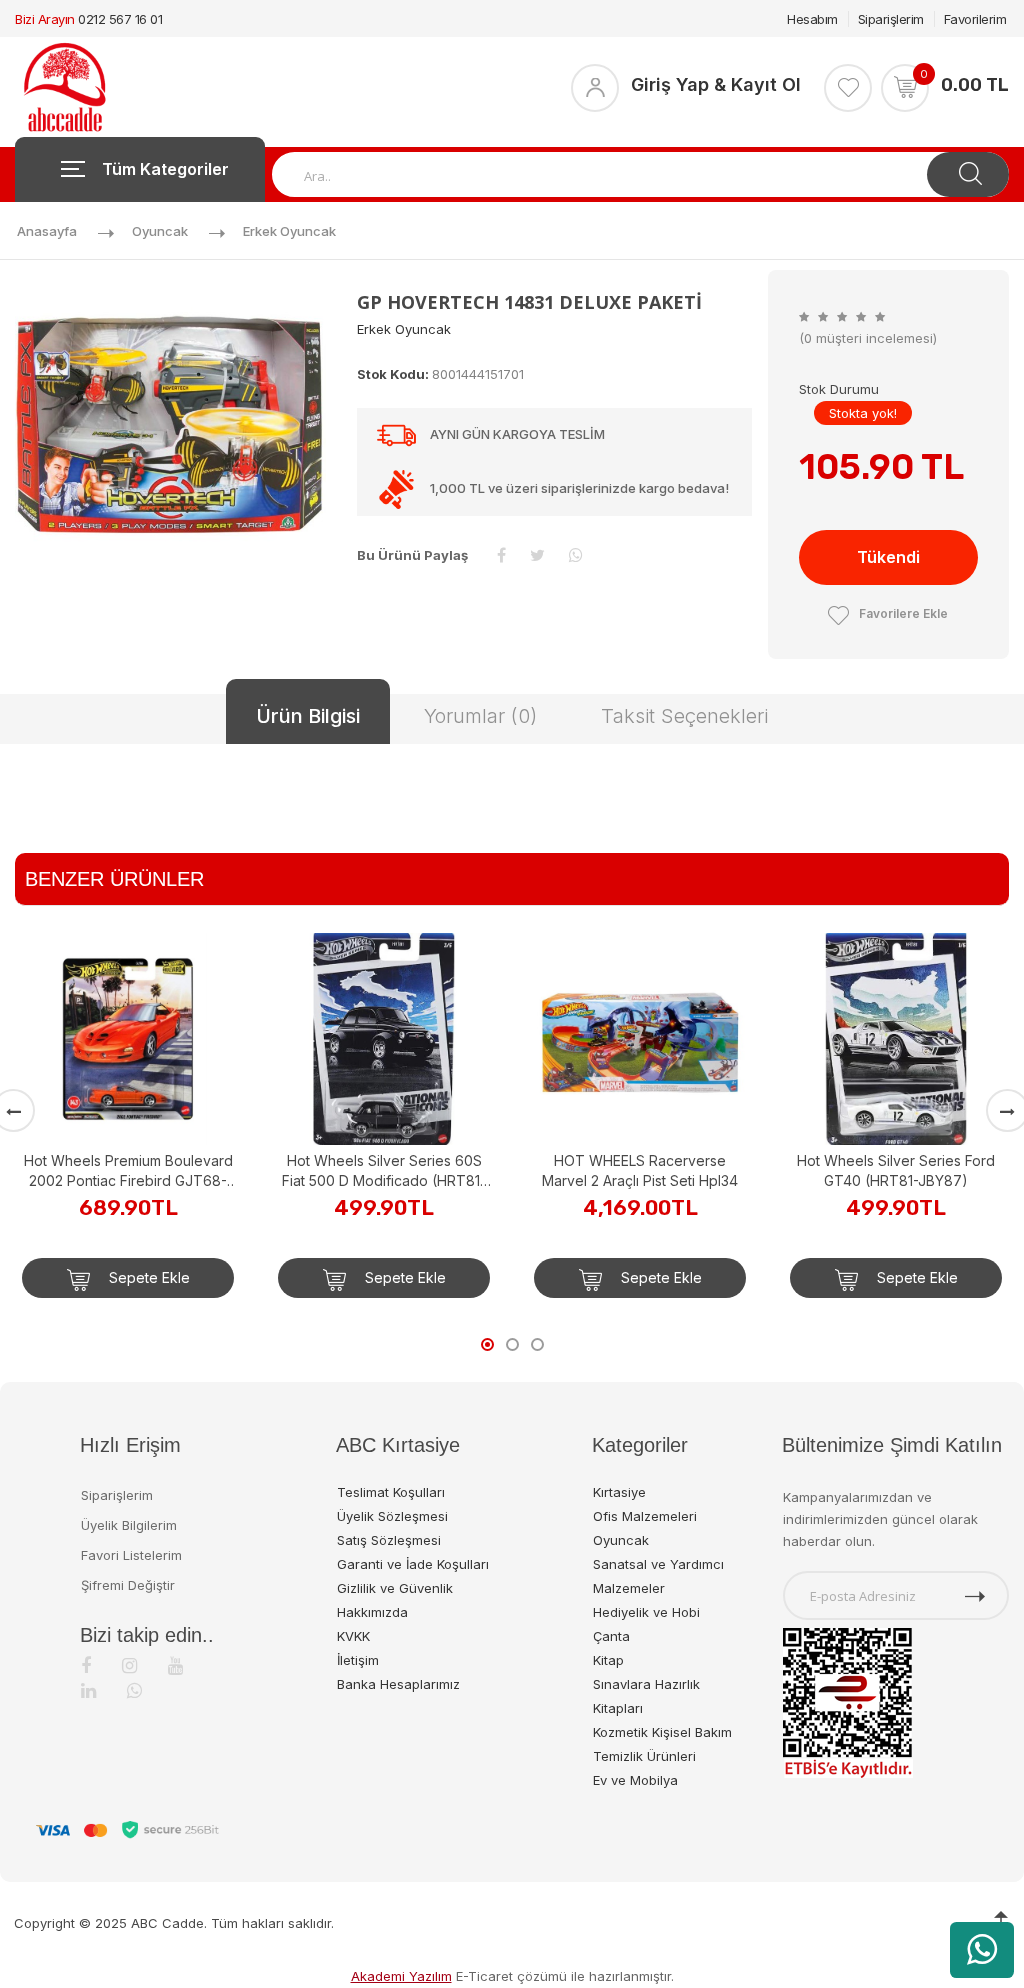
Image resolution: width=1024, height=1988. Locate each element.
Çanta (611, 1636)
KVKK (353, 1636)
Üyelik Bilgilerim (129, 1525)
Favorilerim (975, 19)
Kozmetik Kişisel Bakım (662, 1732)
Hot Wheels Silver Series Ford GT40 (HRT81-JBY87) (640, 1170)
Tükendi (888, 557)
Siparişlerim (891, 19)
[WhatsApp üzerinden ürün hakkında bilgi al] (982, 1950)
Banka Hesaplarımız (398, 1684)
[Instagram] (129, 1665)
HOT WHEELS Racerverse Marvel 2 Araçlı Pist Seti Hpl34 (384, 1170)
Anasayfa (47, 231)
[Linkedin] (88, 1690)
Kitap (608, 1660)
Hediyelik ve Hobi (646, 1612)
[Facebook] (86, 1665)
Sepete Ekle (147, 1277)
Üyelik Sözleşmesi (392, 1516)
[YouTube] (175, 1665)
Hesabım (812, 19)
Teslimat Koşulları (391, 1492)
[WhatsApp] (134, 1690)
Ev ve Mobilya (635, 1780)
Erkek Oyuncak (289, 231)
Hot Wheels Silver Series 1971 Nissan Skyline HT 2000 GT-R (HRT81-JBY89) (896, 983)
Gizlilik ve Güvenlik (395, 1588)
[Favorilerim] (848, 88)
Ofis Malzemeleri (645, 1516)
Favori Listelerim (131, 1555)
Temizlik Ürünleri (644, 1756)
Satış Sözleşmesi (389, 1540)
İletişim (358, 1660)
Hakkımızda (372, 1612)
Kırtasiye (619, 1492)
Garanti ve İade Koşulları (413, 1564)
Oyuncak (160, 231)
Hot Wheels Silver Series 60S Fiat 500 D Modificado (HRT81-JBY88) (128, 1171)
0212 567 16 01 (120, 19)
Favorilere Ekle (903, 613)
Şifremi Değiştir (128, 1585)
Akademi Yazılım (401, 1976)
